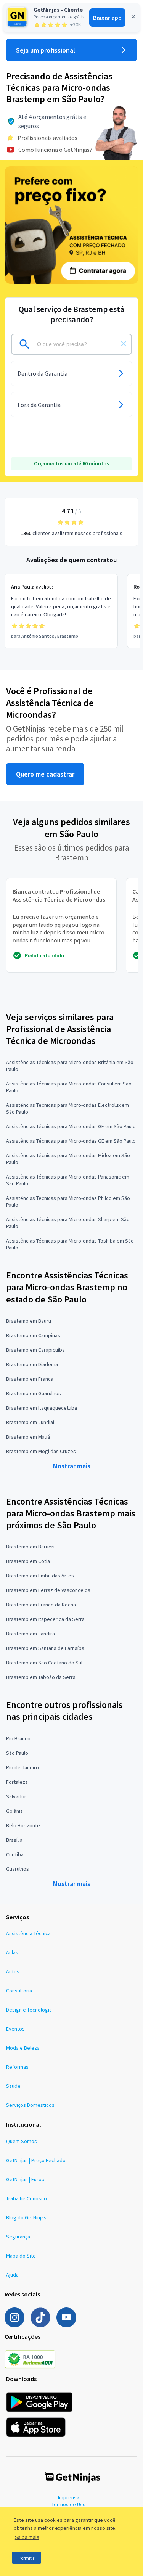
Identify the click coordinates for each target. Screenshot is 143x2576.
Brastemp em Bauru (29, 1321)
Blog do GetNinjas (26, 2217)
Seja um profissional (46, 50)
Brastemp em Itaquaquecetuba (42, 1408)
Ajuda (12, 2275)
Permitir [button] (27, 2558)
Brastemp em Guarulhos (34, 1393)
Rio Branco (18, 1738)
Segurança (18, 2237)
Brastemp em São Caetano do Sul (44, 1663)
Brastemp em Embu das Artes (40, 1576)
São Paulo (17, 1753)
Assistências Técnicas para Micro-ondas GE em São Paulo (71, 1126)
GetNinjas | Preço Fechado (36, 2160)
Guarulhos (18, 1869)
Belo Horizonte (23, 1825)
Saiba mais (27, 2537)
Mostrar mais (72, 1466)
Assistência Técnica (28, 1933)
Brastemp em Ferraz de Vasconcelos (48, 1590)
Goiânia (14, 1811)
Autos (13, 1971)
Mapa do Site (21, 2256)
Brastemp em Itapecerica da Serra (45, 1619)
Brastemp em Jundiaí (30, 1422)
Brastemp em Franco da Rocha (41, 1605)
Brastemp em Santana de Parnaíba (45, 1648)
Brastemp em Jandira (31, 1634)
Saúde (13, 2086)
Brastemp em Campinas (33, 1335)
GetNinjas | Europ (25, 2179)
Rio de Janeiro (22, 1767)
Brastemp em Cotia (28, 1561)
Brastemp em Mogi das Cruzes (41, 1451)
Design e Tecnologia (29, 2010)
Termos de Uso (69, 2504)
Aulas (12, 1952)
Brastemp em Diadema (32, 1364)
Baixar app (107, 18)
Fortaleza (17, 1782)
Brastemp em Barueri (30, 1547)
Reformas (17, 2067)
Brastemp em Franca (30, 1379)
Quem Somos (22, 2141)
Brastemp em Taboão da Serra (41, 1677)
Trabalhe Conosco (27, 2198)
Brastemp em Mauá (28, 1437)
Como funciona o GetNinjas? (55, 150)
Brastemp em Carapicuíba (35, 1350)
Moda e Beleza (23, 2048)
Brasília (14, 1840)
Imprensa (69, 2497)
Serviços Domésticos (30, 2105)
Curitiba (15, 1854)
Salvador (16, 1796)
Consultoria (19, 1991)
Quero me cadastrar (45, 774)
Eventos (15, 2029)
